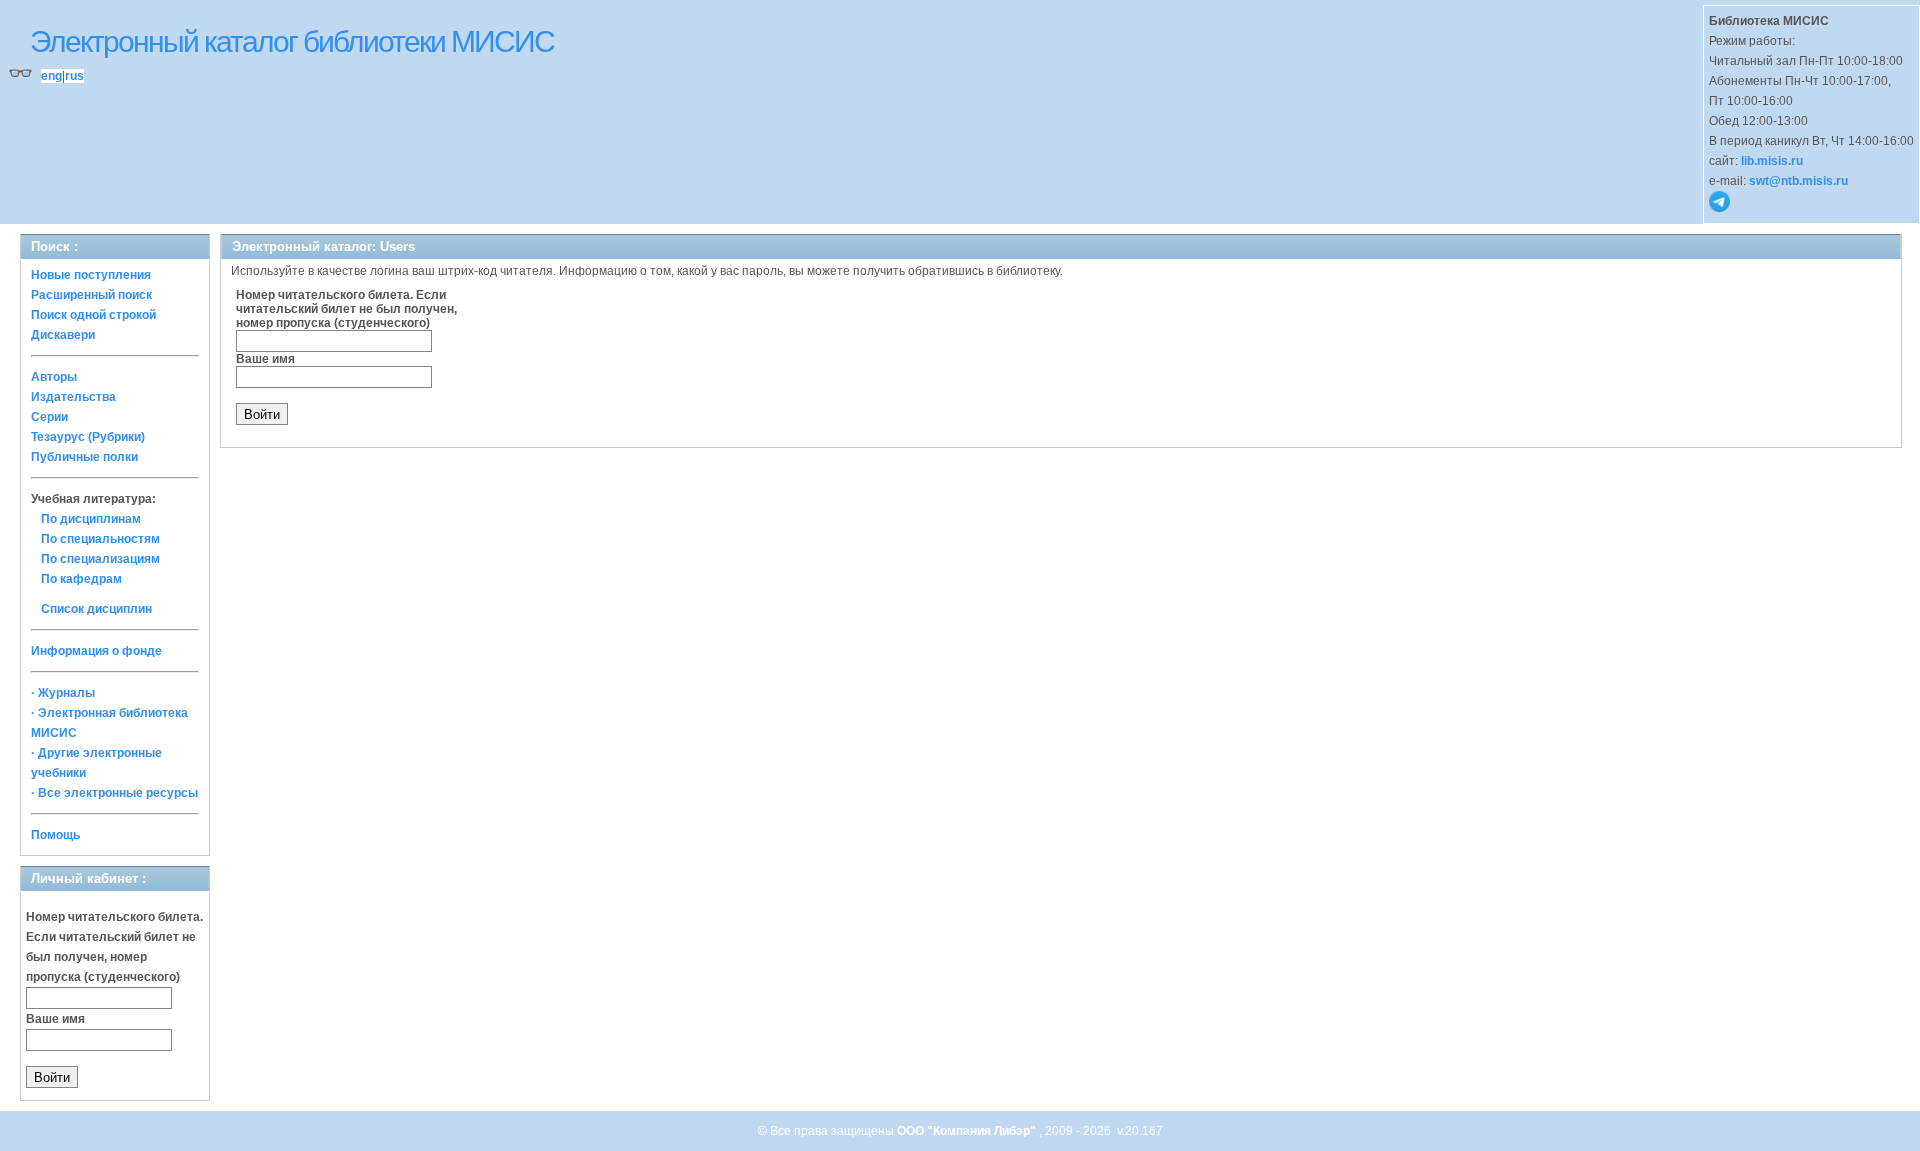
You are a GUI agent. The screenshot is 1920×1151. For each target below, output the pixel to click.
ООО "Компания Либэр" (968, 1131)
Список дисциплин (96, 609)
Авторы (54, 377)
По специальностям (100, 539)
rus (74, 76)
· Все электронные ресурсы (114, 793)
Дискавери (63, 335)
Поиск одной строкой (93, 315)
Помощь (55, 835)
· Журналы (63, 693)
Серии (49, 417)
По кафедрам (81, 579)
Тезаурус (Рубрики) (88, 437)
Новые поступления (91, 275)
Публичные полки (84, 457)
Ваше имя (55, 1019)
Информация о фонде (96, 651)
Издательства (73, 397)
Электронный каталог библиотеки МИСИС (292, 41)
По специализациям (100, 559)
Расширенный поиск (91, 295)
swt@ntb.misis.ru (1798, 181)
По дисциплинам (91, 519)
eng (51, 76)
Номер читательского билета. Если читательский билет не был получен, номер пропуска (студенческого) (346, 309)
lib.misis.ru (1772, 161)
